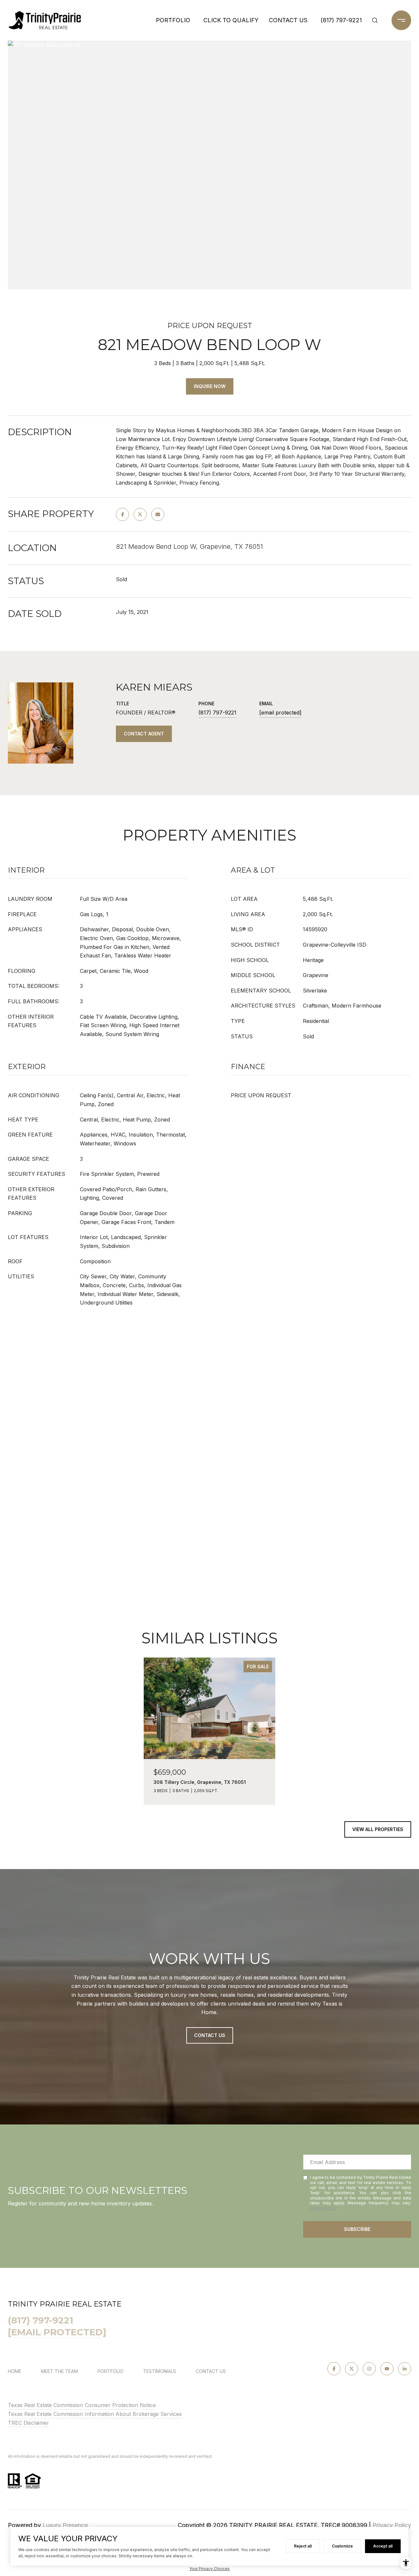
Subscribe (357, 2229)
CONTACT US (211, 2371)
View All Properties (378, 1829)
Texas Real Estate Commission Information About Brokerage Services (95, 2414)
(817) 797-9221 (341, 20)
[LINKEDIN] (405, 2369)
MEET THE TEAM (59, 2371)
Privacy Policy (323, 2208)
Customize (342, 2546)
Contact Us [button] (210, 2035)
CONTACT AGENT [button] (144, 734)
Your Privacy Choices (209, 2569)
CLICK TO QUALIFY (231, 20)
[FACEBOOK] (334, 2369)
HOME (15, 2371)
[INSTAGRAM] (369, 2369)
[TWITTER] (352, 2369)
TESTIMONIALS (160, 2371)
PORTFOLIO (173, 20)
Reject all (303, 2546)
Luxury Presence (65, 2525)
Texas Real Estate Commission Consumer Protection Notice (82, 2405)
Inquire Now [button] (210, 386)
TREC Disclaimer (28, 2423)
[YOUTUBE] (387, 2369)
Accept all (383, 2546)
